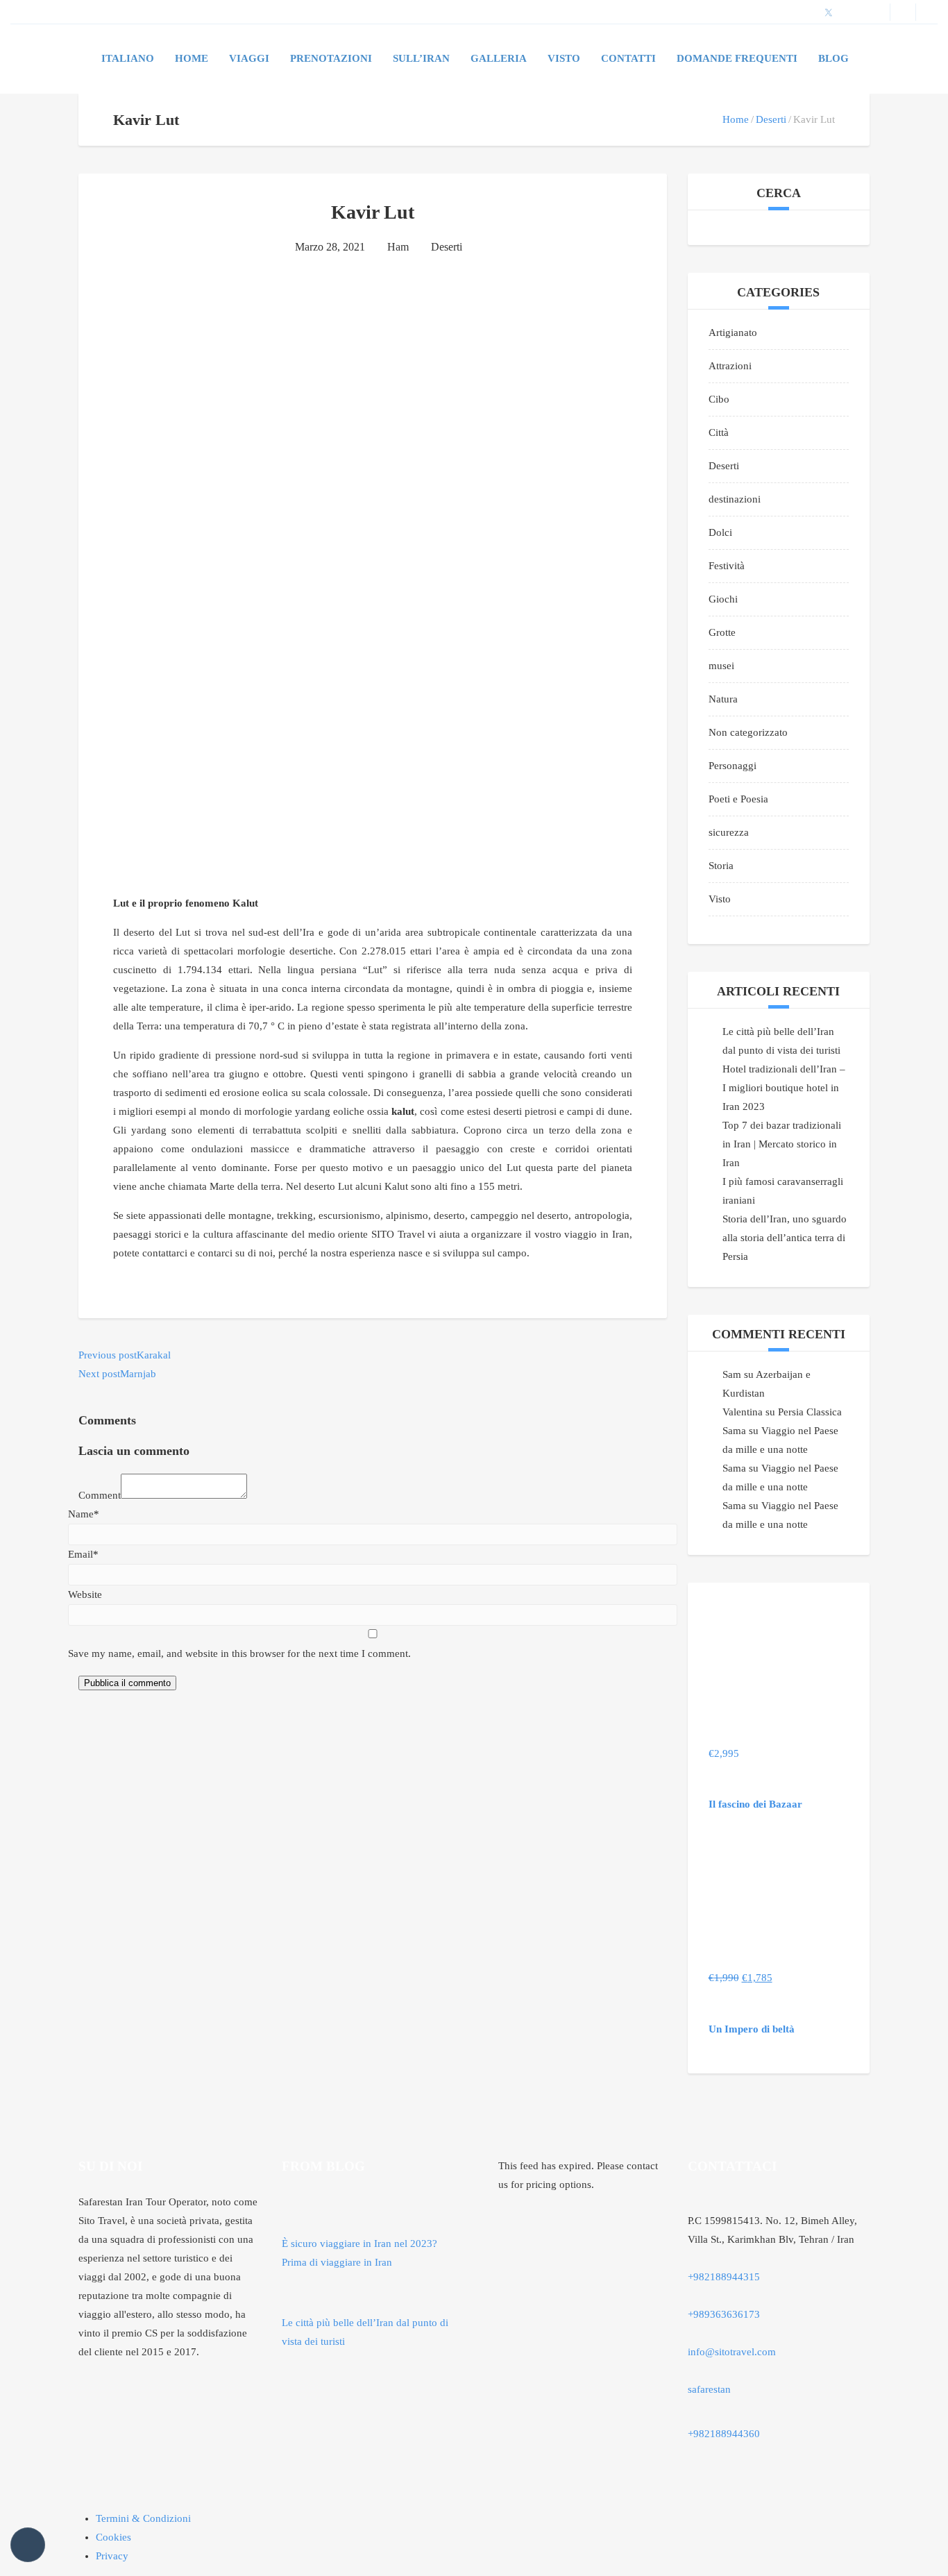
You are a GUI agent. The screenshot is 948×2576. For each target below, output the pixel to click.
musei (721, 666)
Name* (84, 1514)
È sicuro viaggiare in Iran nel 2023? (359, 2244)
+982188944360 (724, 2434)
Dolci (720, 532)
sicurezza (729, 832)
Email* (83, 1554)
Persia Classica (810, 1412)
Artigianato (733, 332)
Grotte (722, 632)
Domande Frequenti (737, 58)
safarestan (709, 2389)
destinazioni (735, 499)
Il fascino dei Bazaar (755, 1804)
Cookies (113, 2537)
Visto (720, 899)
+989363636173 (724, 2314)
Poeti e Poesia (738, 799)
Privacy (112, 2556)
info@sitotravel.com (732, 2352)
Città (719, 432)
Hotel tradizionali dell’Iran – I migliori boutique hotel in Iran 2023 (784, 1088)
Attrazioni (730, 366)
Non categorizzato (748, 732)
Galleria (499, 58)
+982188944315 (724, 2277)
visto (564, 58)
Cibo (719, 399)
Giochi (723, 599)
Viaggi (249, 58)
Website (85, 1594)
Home (192, 58)
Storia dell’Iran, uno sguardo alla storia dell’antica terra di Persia (785, 1238)
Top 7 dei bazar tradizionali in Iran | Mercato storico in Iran (782, 1144)
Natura (723, 699)
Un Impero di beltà (752, 2029)
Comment (100, 1495)
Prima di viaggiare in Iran (337, 2262)
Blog (833, 58)
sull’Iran (421, 58)
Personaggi (733, 766)
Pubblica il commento (127, 1683)
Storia (721, 866)
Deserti (771, 119)
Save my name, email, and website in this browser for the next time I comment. (239, 1653)
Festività (727, 566)
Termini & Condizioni (143, 2518)
